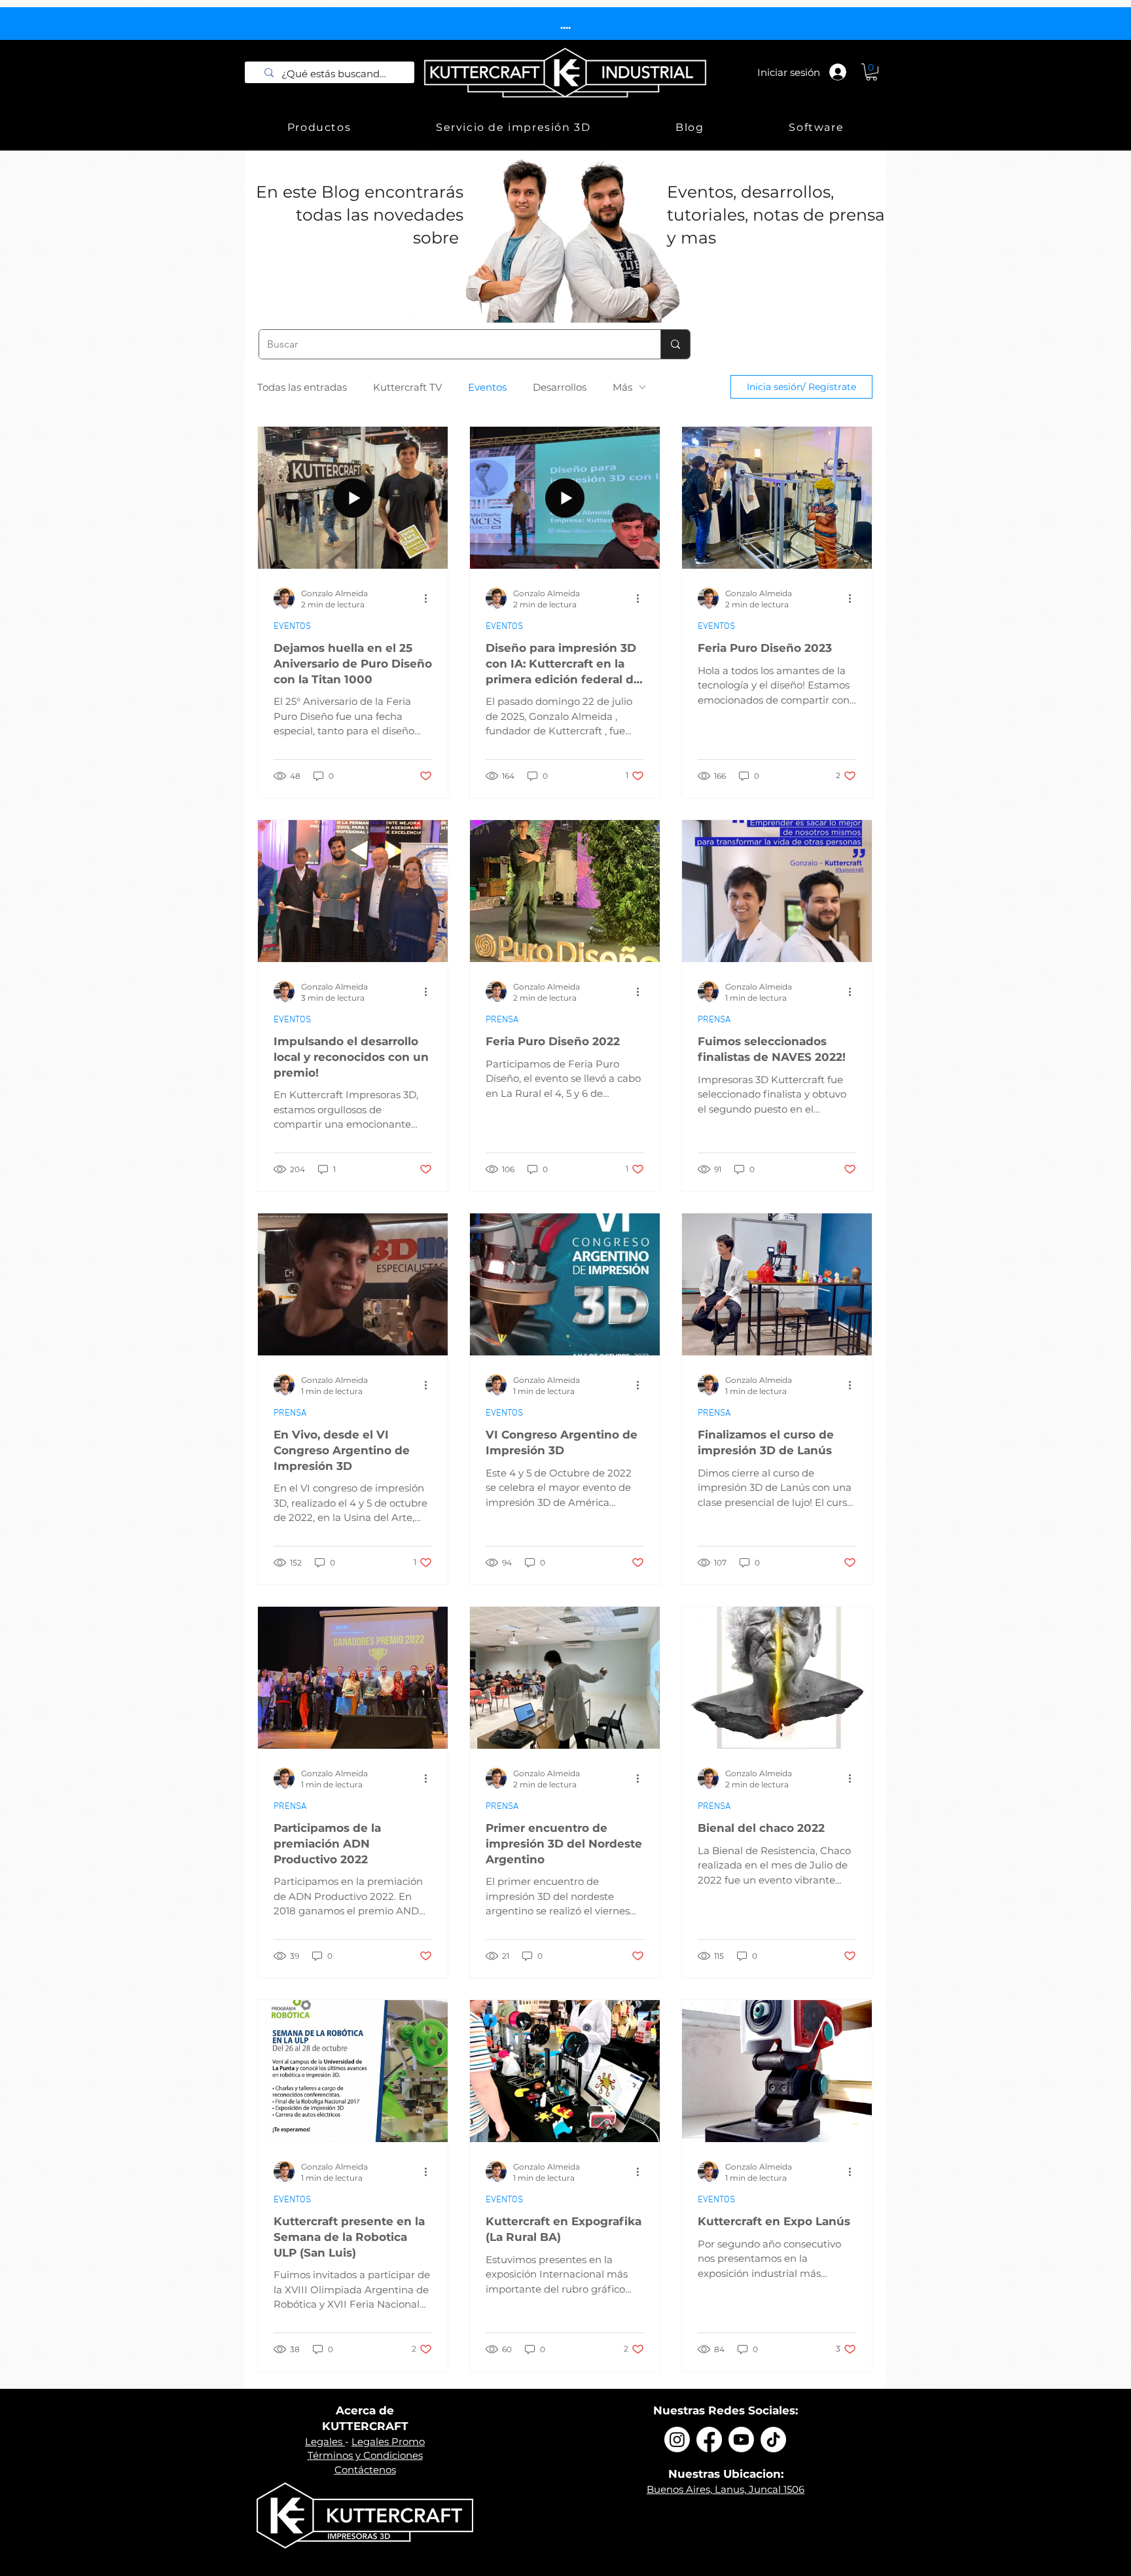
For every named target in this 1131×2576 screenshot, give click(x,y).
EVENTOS (292, 627)
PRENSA (502, 1020)
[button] (871, 72)
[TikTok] (773, 2440)
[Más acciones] (430, 598)
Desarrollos (560, 387)
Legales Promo (388, 2442)
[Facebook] (709, 2440)
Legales (325, 2442)
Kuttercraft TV (407, 387)
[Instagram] (677, 2440)
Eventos (487, 387)
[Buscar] (675, 344)
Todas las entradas (302, 387)
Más (622, 387)
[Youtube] (741, 2440)
